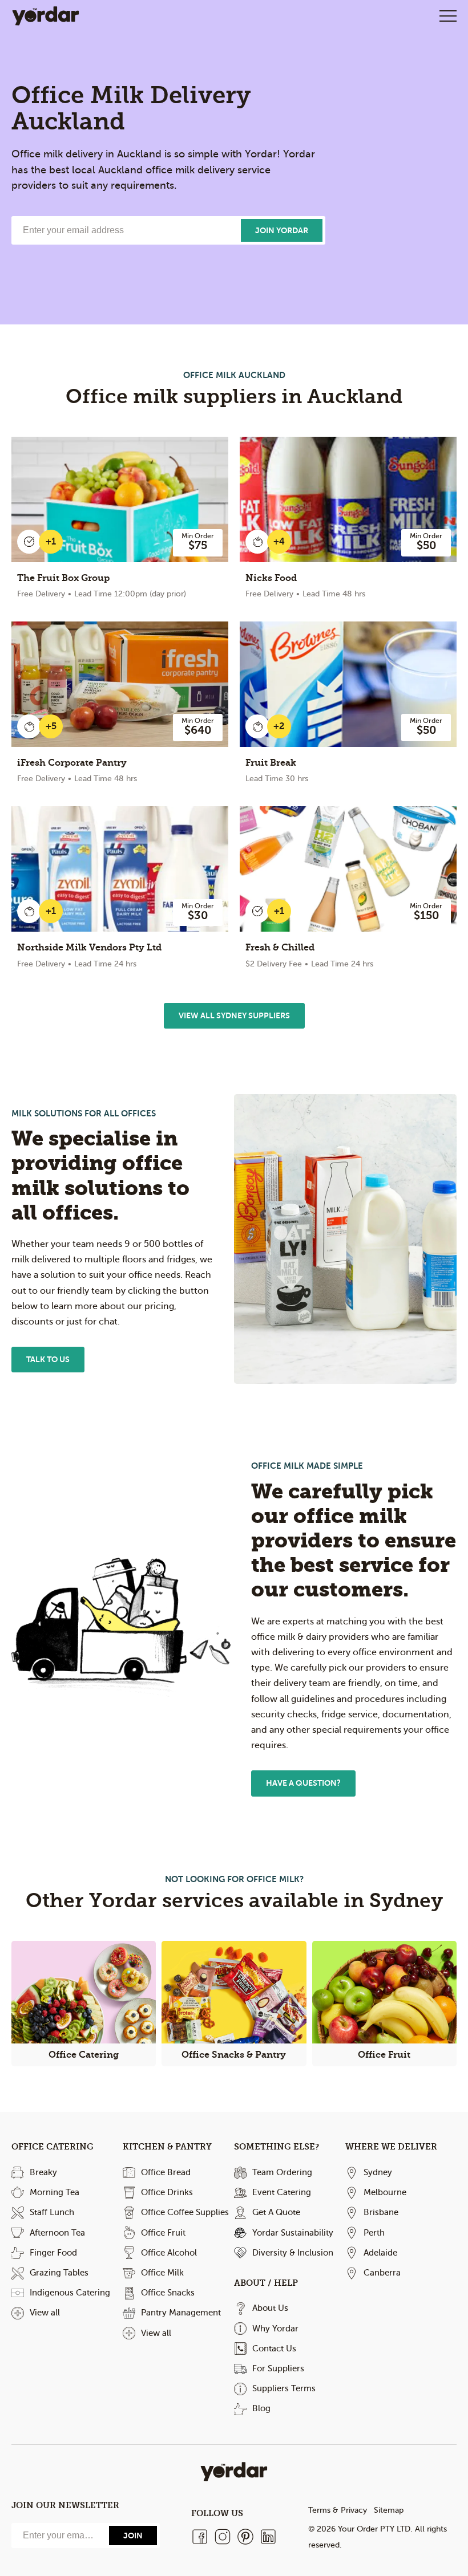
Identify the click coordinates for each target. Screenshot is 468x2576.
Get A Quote (276, 2212)
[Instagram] (223, 2537)
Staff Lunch (52, 2212)
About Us (270, 2308)
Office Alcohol (169, 2253)
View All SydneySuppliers (234, 1015)
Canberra (382, 2273)
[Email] (59, 2536)
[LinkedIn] (268, 2537)
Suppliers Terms (284, 2388)
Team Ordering (282, 2172)
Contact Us (274, 2349)
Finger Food (53, 2253)
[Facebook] (200, 2537)
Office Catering (53, 2147)
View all (45, 2313)
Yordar (46, 16)
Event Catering (282, 2192)
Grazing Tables (59, 2273)
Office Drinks (167, 2192)
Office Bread (166, 2172)
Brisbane (381, 2212)
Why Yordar (275, 2329)
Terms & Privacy (338, 2510)
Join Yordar (282, 230)
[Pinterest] (245, 2537)
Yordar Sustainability (293, 2233)
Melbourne (385, 2192)
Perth (374, 2233)
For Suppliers (278, 2368)
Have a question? (303, 1783)
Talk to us (48, 1359)
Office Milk (162, 2273)
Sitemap (389, 2510)
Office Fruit (163, 2233)
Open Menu (448, 16)
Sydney (378, 2172)
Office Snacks (168, 2293)
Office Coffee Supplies (185, 2212)
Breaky (43, 2172)
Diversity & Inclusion (293, 2253)
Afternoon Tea (57, 2233)
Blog (261, 2408)
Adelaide (380, 2253)
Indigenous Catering (70, 2293)
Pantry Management (181, 2313)
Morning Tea (55, 2192)
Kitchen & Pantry (167, 2147)
